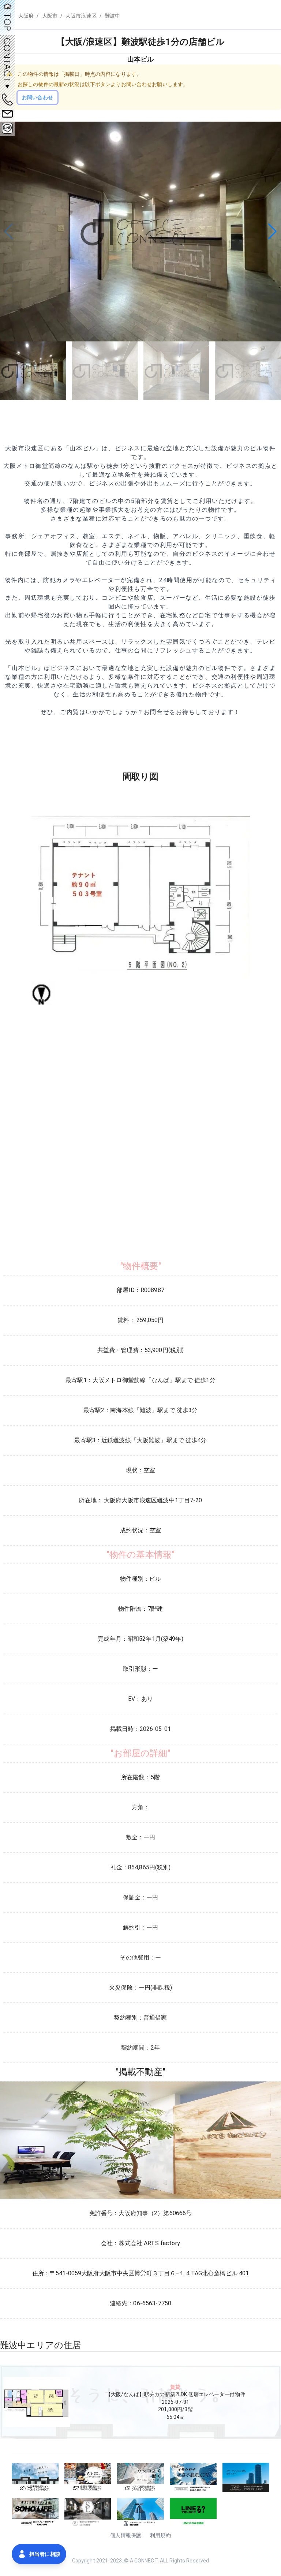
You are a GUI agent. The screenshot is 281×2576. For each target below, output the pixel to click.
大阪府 (26, 16)
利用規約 (160, 2535)
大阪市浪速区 (81, 16)
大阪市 (50, 16)
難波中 (112, 16)
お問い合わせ (38, 97)
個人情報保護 (126, 2535)
